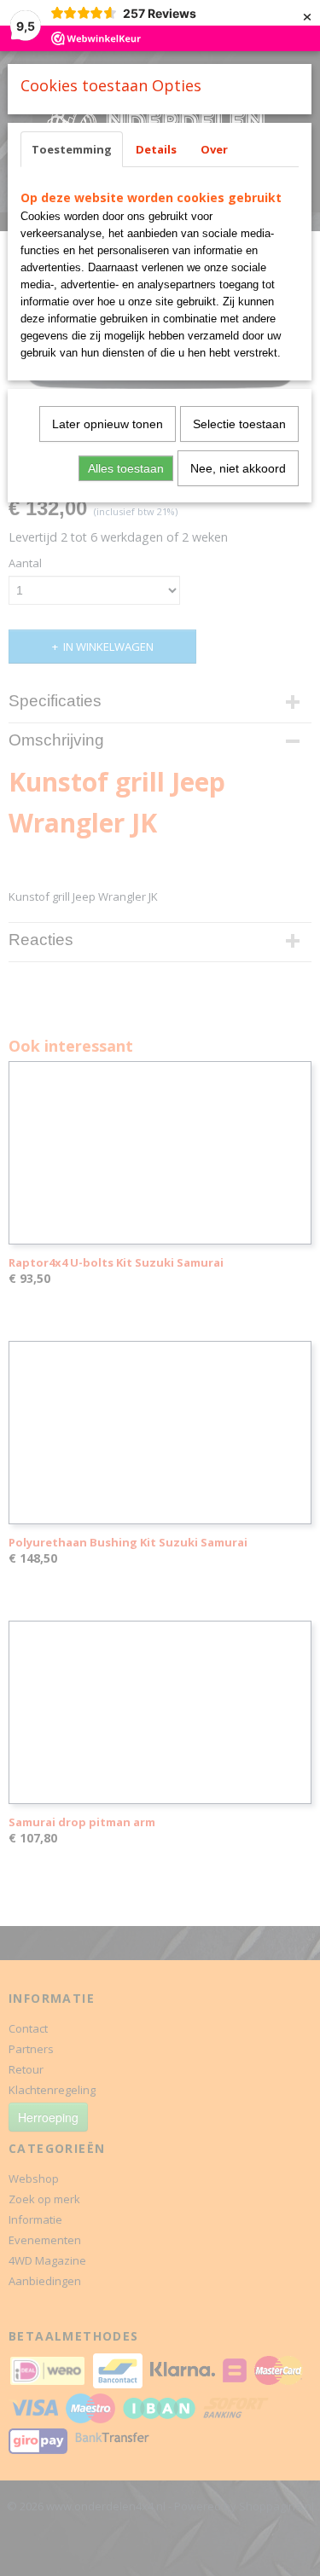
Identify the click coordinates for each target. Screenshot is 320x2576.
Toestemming (72, 149)
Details (156, 149)
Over (214, 149)
